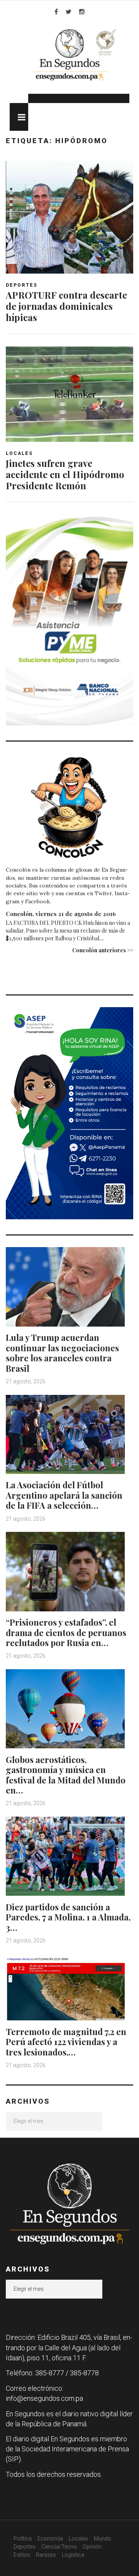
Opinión (92, 2547)
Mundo (103, 2539)
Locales (19, 453)
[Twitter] (69, 12)
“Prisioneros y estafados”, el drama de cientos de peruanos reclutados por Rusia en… (66, 1632)
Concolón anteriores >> (103, 950)
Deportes (22, 285)
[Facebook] (56, 12)
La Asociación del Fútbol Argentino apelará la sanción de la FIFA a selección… (64, 1495)
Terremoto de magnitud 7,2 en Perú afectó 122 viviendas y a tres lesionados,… (66, 2042)
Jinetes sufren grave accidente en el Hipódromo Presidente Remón (65, 474)
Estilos (22, 2555)
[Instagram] (82, 12)
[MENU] (19, 117)
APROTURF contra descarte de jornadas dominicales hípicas (66, 306)
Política (23, 2539)
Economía (50, 2539)
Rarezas (46, 2555)
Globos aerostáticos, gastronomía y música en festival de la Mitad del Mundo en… (66, 1775)
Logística (73, 2555)
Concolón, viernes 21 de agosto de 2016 (61, 914)
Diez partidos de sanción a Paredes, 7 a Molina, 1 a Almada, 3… (68, 1917)
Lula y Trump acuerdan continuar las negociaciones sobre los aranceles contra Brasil (62, 1353)
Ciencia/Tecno (59, 2547)
